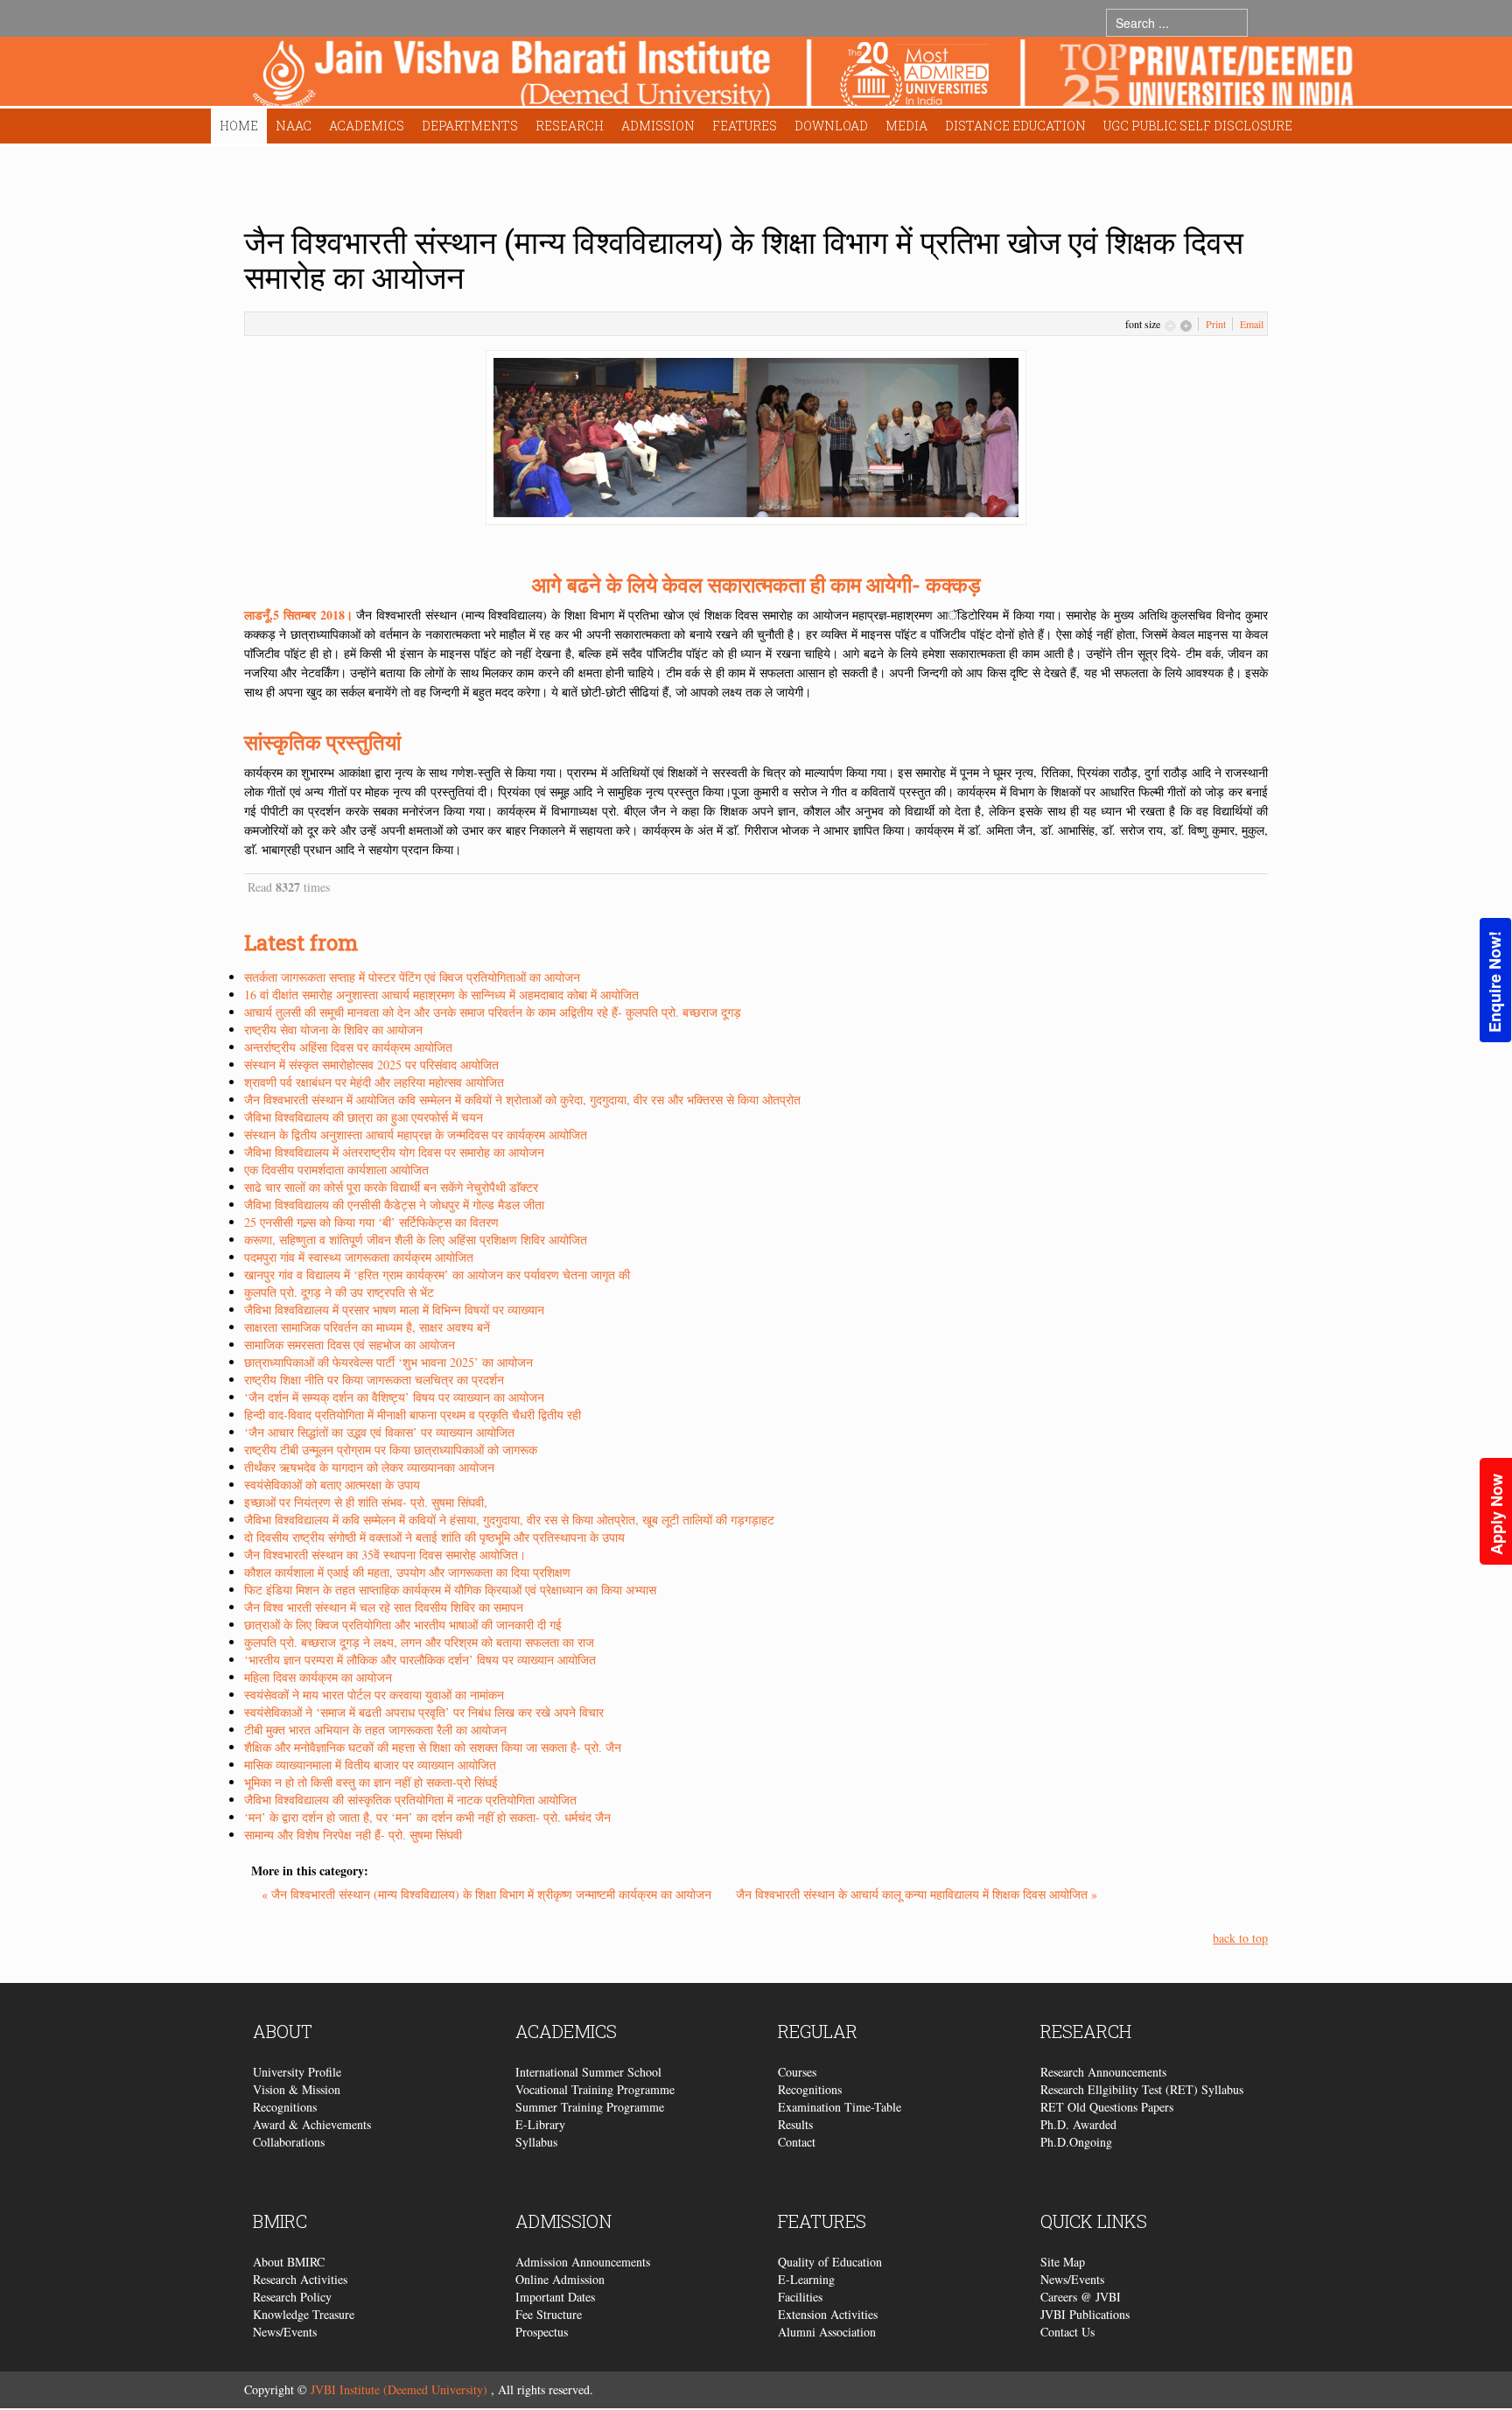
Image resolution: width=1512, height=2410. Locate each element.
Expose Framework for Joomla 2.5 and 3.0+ (803, 76)
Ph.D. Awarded (1078, 2124)
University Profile (297, 2072)
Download (831, 126)
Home (239, 126)
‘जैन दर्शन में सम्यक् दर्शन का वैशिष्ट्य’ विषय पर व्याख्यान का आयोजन (394, 1397)
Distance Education (1015, 126)
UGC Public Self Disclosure (1198, 126)
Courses (797, 2072)
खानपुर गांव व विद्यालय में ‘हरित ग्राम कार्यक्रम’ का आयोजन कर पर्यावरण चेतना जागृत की (437, 1275)
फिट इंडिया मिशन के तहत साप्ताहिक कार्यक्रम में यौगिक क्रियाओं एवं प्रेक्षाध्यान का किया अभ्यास (450, 1590)
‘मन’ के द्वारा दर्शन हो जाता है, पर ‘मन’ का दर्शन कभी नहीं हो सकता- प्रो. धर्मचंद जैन (427, 1817)
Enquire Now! (1494, 982)
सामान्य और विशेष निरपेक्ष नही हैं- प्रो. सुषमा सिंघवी (353, 1835)
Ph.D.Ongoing (1076, 2142)
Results (795, 2124)
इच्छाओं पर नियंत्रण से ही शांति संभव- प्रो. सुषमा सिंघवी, (366, 1502)
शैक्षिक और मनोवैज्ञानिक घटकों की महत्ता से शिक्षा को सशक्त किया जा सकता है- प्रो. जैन (433, 1747)
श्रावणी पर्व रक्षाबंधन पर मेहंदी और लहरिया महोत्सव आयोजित (374, 1082)
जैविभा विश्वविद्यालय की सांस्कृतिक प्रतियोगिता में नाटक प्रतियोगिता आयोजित (410, 1800)
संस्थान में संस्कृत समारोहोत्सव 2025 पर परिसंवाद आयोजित (371, 1065)
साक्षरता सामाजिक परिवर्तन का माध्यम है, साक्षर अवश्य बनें (367, 1327)
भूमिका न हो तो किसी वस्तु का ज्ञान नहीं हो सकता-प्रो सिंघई (371, 1782)
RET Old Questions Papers (1107, 2107)
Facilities (800, 2297)
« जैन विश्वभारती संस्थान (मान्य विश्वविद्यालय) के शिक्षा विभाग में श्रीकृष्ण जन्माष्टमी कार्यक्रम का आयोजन (488, 1894)
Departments (470, 126)
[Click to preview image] (756, 435)
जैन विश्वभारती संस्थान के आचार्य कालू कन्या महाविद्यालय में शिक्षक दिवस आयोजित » (917, 1894)
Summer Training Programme (590, 2107)
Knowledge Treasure (304, 2314)
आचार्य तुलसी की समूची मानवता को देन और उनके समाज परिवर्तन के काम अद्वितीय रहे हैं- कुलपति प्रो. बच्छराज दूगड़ (493, 1012)
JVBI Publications (1085, 2314)
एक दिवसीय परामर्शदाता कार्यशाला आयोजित (336, 1170)
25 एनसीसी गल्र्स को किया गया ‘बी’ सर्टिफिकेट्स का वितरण (371, 1222)
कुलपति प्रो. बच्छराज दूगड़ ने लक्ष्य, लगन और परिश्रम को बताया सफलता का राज (419, 1642)
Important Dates (555, 2297)
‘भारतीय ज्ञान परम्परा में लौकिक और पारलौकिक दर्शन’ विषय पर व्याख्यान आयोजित (420, 1660)
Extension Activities (828, 2314)
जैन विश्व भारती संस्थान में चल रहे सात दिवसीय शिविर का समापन (384, 1607)
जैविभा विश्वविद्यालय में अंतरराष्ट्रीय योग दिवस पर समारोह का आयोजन (394, 1152)
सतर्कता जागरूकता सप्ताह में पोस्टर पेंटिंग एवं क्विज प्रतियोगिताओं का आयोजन (412, 977)
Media (906, 126)
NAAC (294, 126)
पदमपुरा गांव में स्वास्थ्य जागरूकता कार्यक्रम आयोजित (359, 1257)
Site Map (1063, 2262)
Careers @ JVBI (1081, 2297)
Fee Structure (549, 2314)
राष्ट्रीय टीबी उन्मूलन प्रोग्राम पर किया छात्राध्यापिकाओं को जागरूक (391, 1450)
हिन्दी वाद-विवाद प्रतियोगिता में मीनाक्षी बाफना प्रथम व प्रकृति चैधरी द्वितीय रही (413, 1415)
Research (570, 126)
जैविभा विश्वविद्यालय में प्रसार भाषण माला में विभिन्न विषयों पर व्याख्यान (394, 1310)
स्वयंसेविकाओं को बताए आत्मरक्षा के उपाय (332, 1485)
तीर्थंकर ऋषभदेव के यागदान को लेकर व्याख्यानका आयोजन (369, 1467)
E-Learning (806, 2279)
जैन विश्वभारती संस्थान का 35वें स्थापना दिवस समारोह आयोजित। (385, 1555)
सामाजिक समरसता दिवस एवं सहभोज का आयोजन (350, 1345)
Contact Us (1067, 2332)
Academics (367, 126)
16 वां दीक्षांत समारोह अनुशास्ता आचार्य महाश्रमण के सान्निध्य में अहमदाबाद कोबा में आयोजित (441, 995)
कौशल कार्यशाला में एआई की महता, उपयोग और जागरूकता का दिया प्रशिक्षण (407, 1572)
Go (1265, 22)
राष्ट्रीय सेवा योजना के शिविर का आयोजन (333, 1030)
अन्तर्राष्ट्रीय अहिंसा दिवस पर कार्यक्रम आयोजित (348, 1047)
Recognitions (285, 2107)
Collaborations (289, 2142)
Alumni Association (827, 2332)
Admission (658, 126)
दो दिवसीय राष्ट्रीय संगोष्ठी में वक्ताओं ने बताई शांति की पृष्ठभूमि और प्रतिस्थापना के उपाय (434, 1537)
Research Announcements (1103, 2072)
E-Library (540, 2124)
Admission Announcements (583, 2262)
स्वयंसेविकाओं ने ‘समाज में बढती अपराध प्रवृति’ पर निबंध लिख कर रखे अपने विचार (424, 1712)
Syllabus (536, 2142)
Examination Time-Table (840, 2107)
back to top (1240, 1938)
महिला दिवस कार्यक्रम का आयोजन (318, 1677)
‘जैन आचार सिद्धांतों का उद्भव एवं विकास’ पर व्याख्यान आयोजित (379, 1432)
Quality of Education (830, 2262)
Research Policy (292, 2297)
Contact (797, 2142)
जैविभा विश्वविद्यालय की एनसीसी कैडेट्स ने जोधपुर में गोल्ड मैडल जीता (394, 1205)
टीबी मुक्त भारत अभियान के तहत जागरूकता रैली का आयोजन (375, 1730)
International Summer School (588, 2072)
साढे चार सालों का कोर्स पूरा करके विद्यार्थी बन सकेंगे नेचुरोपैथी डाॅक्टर (391, 1187)
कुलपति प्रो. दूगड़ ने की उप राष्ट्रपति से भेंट (339, 1292)
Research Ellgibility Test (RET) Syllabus (1142, 2089)
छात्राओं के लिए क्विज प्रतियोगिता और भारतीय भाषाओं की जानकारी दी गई (403, 1625)
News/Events (285, 2332)
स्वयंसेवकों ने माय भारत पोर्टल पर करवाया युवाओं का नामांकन (374, 1695)
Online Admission (560, 2279)
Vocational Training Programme (595, 2089)
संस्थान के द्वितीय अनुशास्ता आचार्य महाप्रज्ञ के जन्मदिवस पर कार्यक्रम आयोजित (416, 1135)
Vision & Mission (297, 2089)
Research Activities (300, 2279)
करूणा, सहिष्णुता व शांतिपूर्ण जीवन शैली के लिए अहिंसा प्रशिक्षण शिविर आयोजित (416, 1240)
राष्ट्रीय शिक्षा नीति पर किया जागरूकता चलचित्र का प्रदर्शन (374, 1380)
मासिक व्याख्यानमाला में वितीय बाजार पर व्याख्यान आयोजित (370, 1765)
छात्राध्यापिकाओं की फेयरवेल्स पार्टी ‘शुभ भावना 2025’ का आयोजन (388, 1362)
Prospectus (542, 2332)
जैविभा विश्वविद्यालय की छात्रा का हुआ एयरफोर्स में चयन (364, 1117)
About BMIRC (289, 2262)
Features (745, 126)
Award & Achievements (312, 2124)
